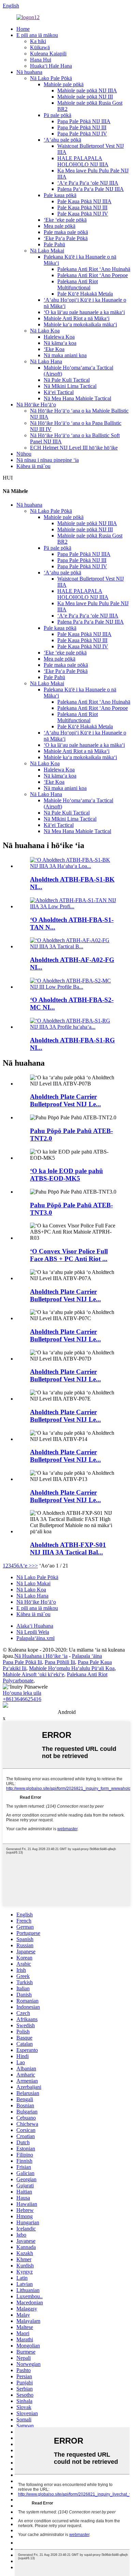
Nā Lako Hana (46, 361)
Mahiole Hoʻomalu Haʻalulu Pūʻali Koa (72, 1668)
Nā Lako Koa (45, 331)
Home (23, 29)
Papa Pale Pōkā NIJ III (82, 127)
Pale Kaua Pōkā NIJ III (82, 207)
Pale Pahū (54, 244)
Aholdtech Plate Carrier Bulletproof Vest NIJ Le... (65, 1100)
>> (35, 1566)
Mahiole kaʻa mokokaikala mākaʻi (80, 324)
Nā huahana (29, 72)
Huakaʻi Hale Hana (51, 66)
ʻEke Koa (54, 349)
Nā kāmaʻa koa (60, 343)
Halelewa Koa (59, 337)
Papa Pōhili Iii (60, 1662)
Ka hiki (38, 41)
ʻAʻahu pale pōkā (62, 140)
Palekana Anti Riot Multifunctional (78, 284)
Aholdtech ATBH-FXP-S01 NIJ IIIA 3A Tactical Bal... (68, 1549)
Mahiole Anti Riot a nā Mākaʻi (77, 318)
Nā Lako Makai (47, 251)
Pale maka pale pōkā (66, 232)
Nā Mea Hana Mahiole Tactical (77, 398)
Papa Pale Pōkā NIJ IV (82, 134)
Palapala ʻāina (87, 1656)
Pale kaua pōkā (60, 195)
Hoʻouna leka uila (22, 1693)
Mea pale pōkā (60, 226)
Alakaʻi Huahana (35, 1626)
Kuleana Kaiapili (48, 54)
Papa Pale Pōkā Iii (22, 1662)
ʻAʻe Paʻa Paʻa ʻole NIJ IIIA (88, 183)
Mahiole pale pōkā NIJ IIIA (87, 90)
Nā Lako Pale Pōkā (51, 78)
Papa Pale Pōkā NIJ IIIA (84, 121)
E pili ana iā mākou (37, 35)
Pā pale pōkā (57, 115)
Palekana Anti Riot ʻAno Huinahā (94, 269)
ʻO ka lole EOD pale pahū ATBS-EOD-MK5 (66, 1175)
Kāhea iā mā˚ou (33, 466)
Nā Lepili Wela (33, 1632)
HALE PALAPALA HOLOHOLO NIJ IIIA (83, 161)
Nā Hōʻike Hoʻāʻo (36, 405)
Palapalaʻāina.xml (35, 1638)
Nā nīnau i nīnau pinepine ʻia (48, 460)
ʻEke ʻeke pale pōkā (65, 220)
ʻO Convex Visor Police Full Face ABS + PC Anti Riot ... (69, 1255)
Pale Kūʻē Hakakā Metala (85, 294)
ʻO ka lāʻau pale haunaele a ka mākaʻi (84, 312)
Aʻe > (25, 1566)
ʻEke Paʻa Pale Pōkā (66, 238)
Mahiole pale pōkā (64, 84)
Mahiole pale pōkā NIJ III (85, 97)
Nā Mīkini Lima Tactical (70, 386)
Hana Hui (41, 60)
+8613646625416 (22, 1699)
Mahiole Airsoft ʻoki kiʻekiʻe (33, 1674)
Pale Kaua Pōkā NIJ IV (83, 214)
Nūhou (24, 454)
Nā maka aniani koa (65, 355)
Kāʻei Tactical (59, 392)
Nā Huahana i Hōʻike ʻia (41, 1656)
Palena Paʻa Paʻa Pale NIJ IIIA (91, 189)
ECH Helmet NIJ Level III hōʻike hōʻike (74, 448)
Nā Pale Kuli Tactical (67, 380)
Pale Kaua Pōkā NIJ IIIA (84, 201)
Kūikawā (40, 47)
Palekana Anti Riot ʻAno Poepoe (93, 275)
